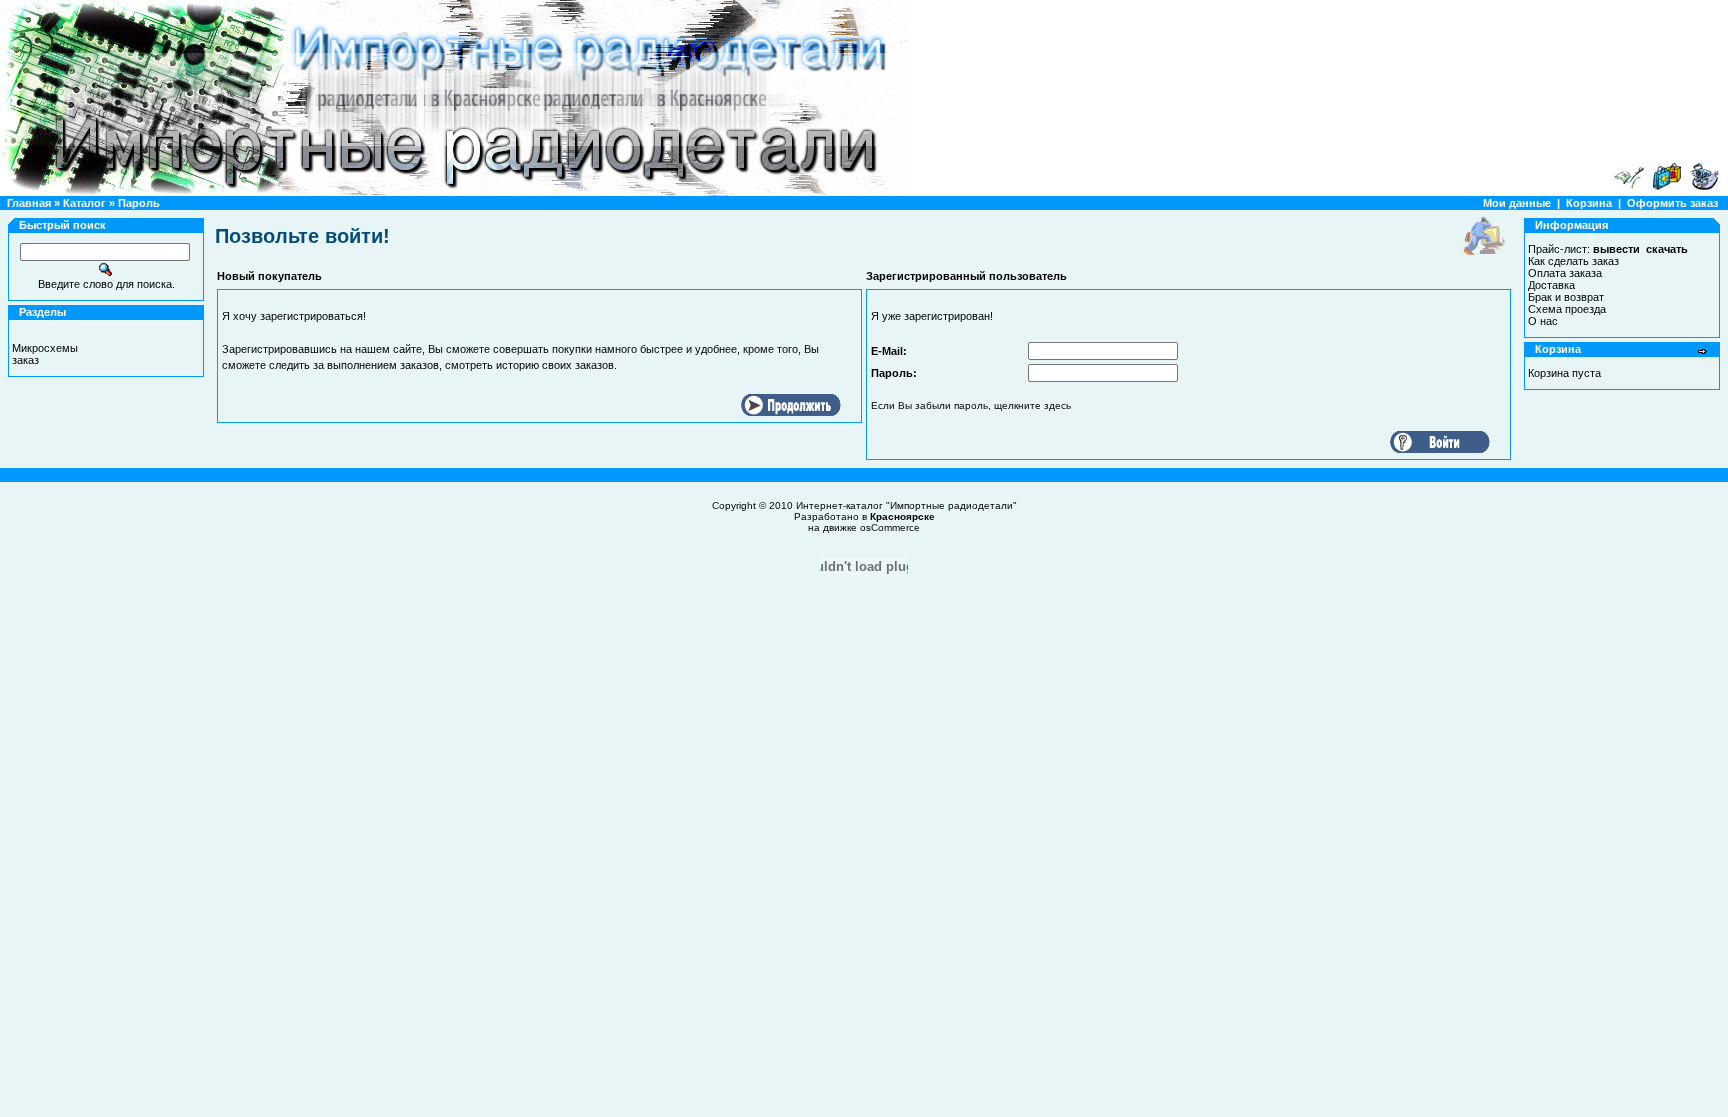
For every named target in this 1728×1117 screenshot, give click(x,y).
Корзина (1589, 203)
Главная (29, 203)
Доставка (1551, 285)
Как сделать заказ (1573, 261)
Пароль (139, 203)
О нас (1543, 321)
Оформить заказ (1672, 203)
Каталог (84, 203)
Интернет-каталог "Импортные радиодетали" (906, 505)
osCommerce (890, 527)
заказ (25, 360)
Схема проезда (1567, 309)
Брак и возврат (1566, 297)
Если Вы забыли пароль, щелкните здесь (971, 405)
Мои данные (1517, 203)
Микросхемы (45, 348)
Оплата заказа (1565, 273)
